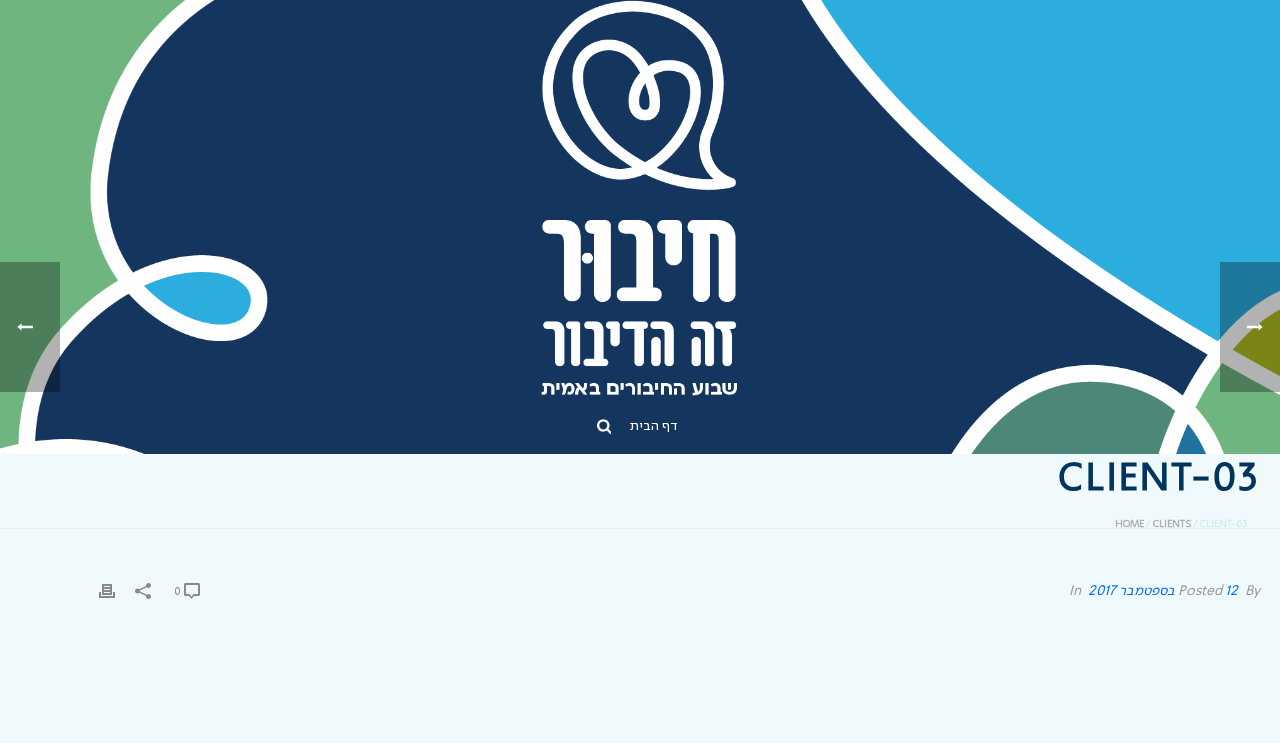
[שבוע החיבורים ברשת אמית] (640, 200)
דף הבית (654, 426)
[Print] (107, 591)
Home (1129, 524)
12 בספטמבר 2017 (1163, 591)
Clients (1172, 524)
